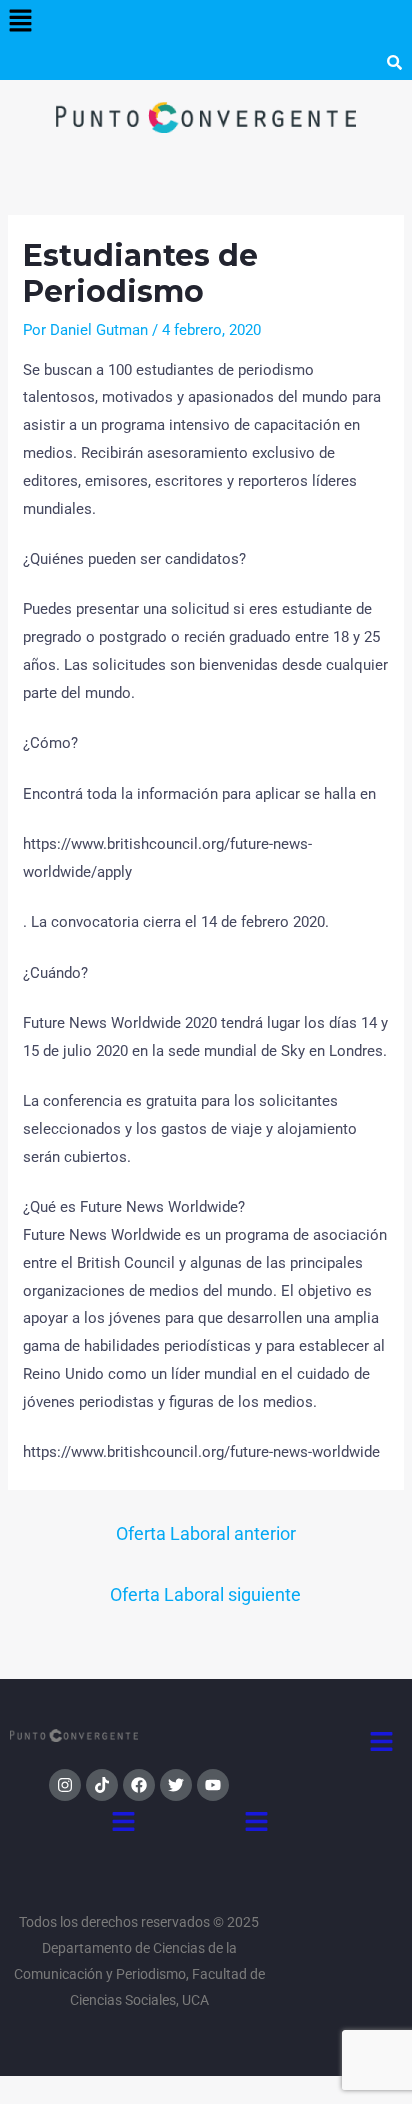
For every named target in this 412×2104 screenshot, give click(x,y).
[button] (20, 22)
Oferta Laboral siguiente (205, 1594)
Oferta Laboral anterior (206, 1533)
